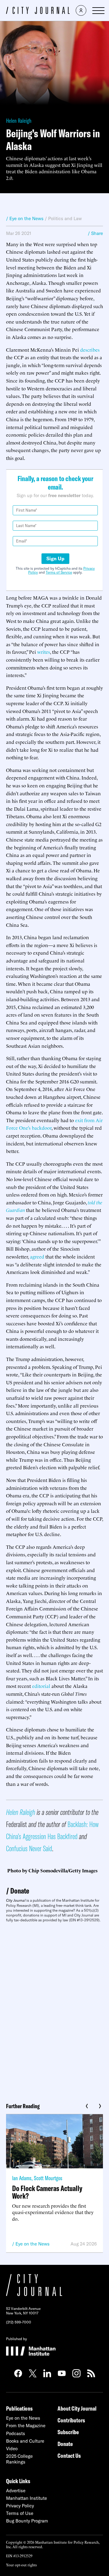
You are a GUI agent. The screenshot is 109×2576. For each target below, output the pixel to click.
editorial (41, 1686)
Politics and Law (65, 218)
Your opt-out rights (21, 2565)
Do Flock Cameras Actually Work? (47, 2192)
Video (12, 2449)
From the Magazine (26, 2426)
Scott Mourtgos (48, 2178)
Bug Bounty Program (27, 2521)
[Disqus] (54, 2010)
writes (44, 652)
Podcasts (16, 2433)
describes (90, 350)
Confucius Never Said (29, 1848)
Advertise (16, 2491)
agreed (37, 1256)
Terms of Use (20, 2513)
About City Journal (77, 2408)
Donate (20, 1891)
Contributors (71, 2420)
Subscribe (68, 2432)
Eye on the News (33, 2244)
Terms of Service (59, 572)
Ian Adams (22, 2178)
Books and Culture (25, 2441)
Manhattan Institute (26, 2498)
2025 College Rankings (19, 2459)
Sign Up (55, 559)
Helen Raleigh (19, 120)
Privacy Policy (20, 2506)
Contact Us (69, 2456)
